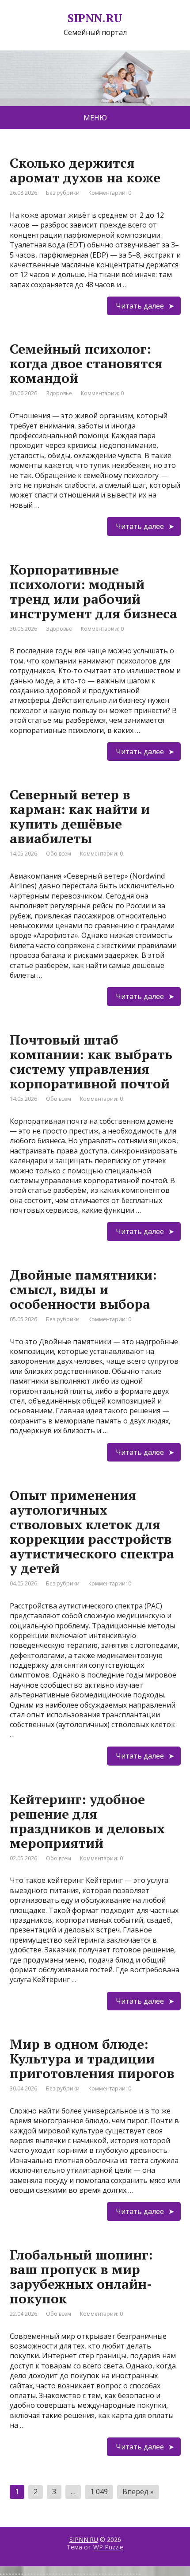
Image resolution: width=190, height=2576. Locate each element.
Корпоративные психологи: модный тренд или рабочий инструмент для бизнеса (93, 592)
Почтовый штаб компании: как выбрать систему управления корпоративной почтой (91, 1062)
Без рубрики (63, 193)
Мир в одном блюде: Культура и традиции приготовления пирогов (92, 2059)
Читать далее (140, 306)
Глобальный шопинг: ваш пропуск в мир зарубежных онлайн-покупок (81, 2277)
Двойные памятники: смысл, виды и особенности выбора (83, 1289)
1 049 (99, 2491)
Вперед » (138, 2491)
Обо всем (59, 854)
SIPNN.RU (84, 2539)
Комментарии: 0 (110, 193)
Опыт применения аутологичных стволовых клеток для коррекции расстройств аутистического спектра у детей (92, 1532)
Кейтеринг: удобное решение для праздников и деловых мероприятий (87, 1821)
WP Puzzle (108, 2547)
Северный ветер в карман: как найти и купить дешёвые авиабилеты (80, 816)
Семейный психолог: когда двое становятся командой (86, 363)
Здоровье (59, 393)
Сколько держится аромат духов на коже (85, 170)
